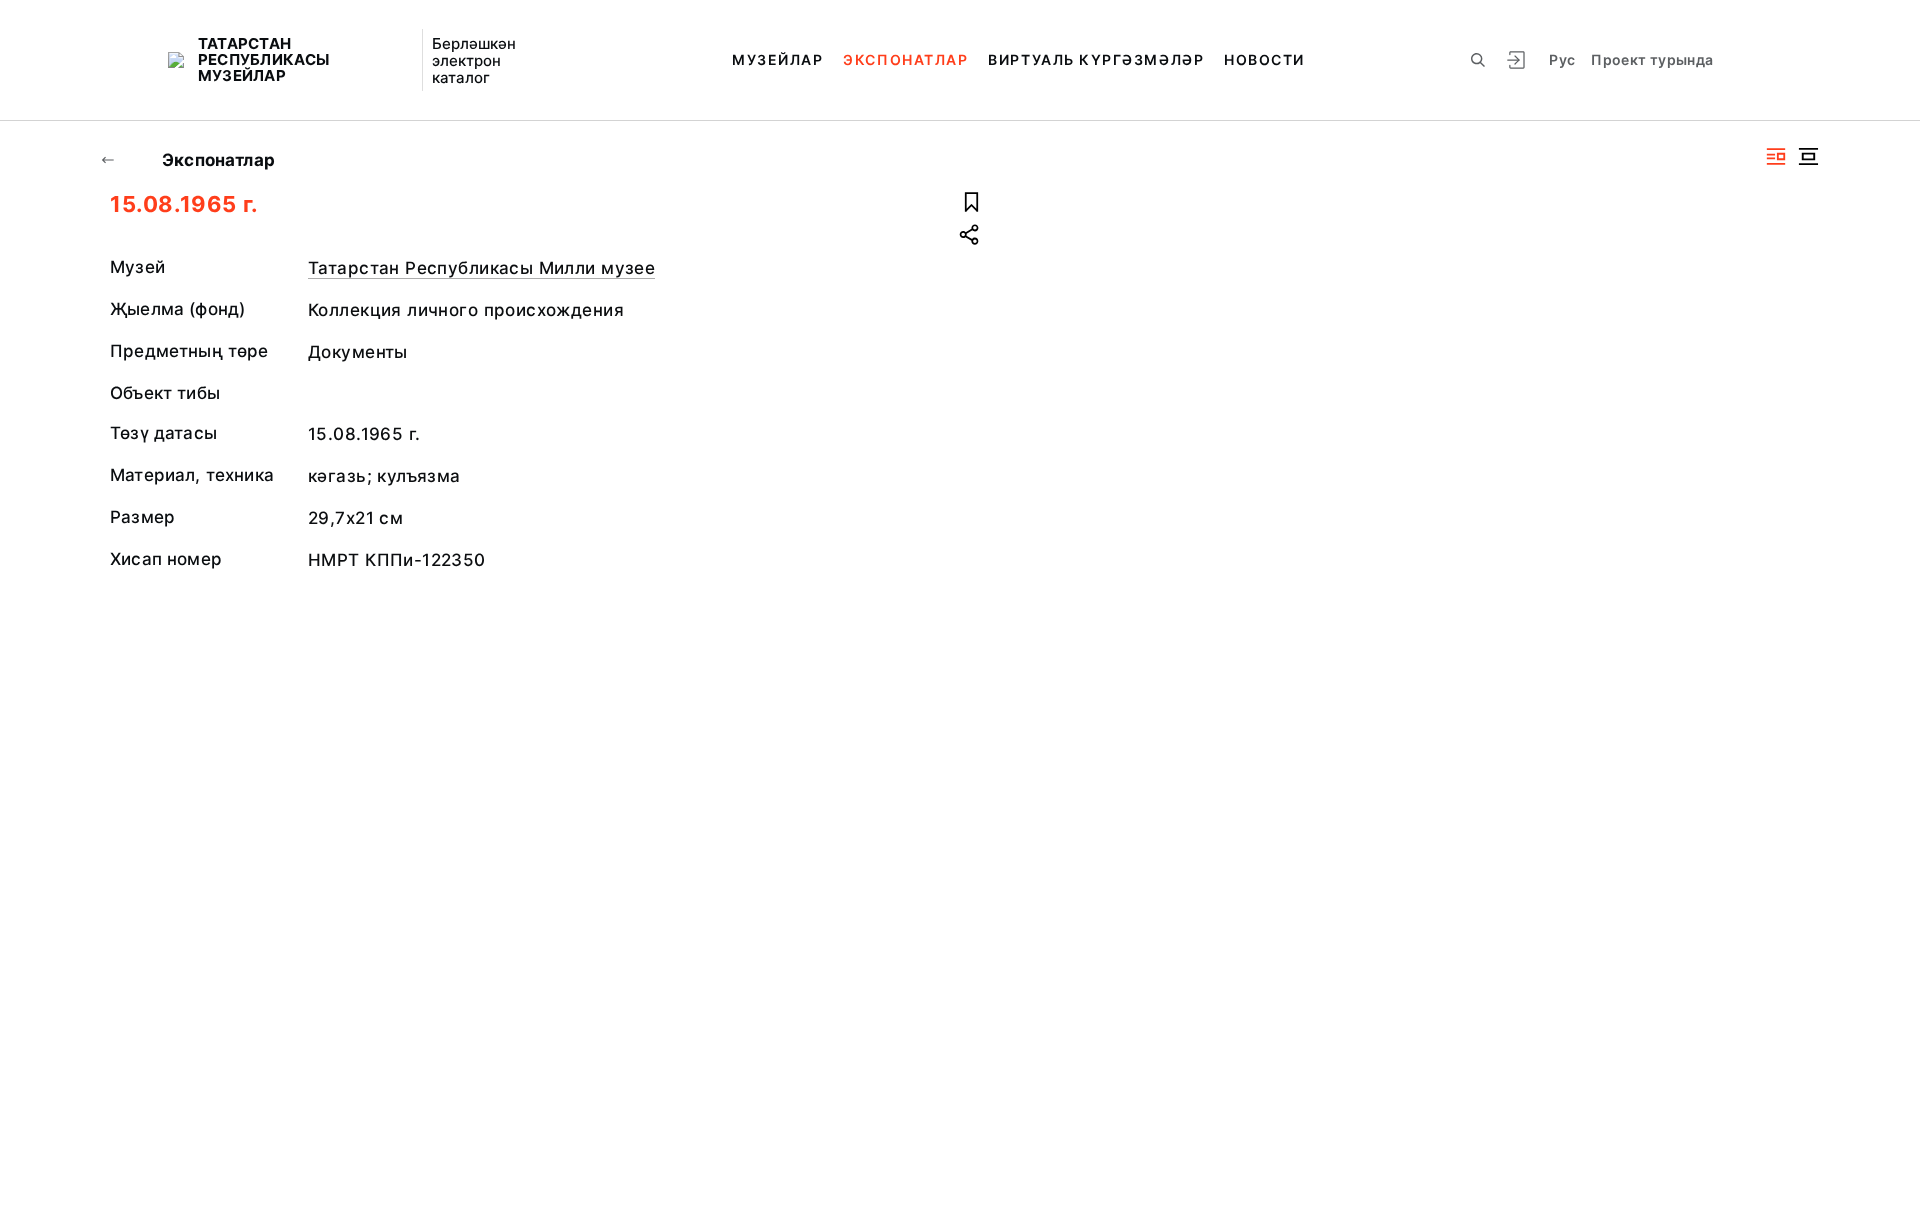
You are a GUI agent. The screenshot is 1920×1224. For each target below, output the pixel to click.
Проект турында (1652, 59)
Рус (1562, 59)
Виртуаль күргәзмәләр (1096, 59)
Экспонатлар (905, 59)
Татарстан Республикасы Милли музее (481, 268)
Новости (1264, 59)
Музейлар (777, 59)
